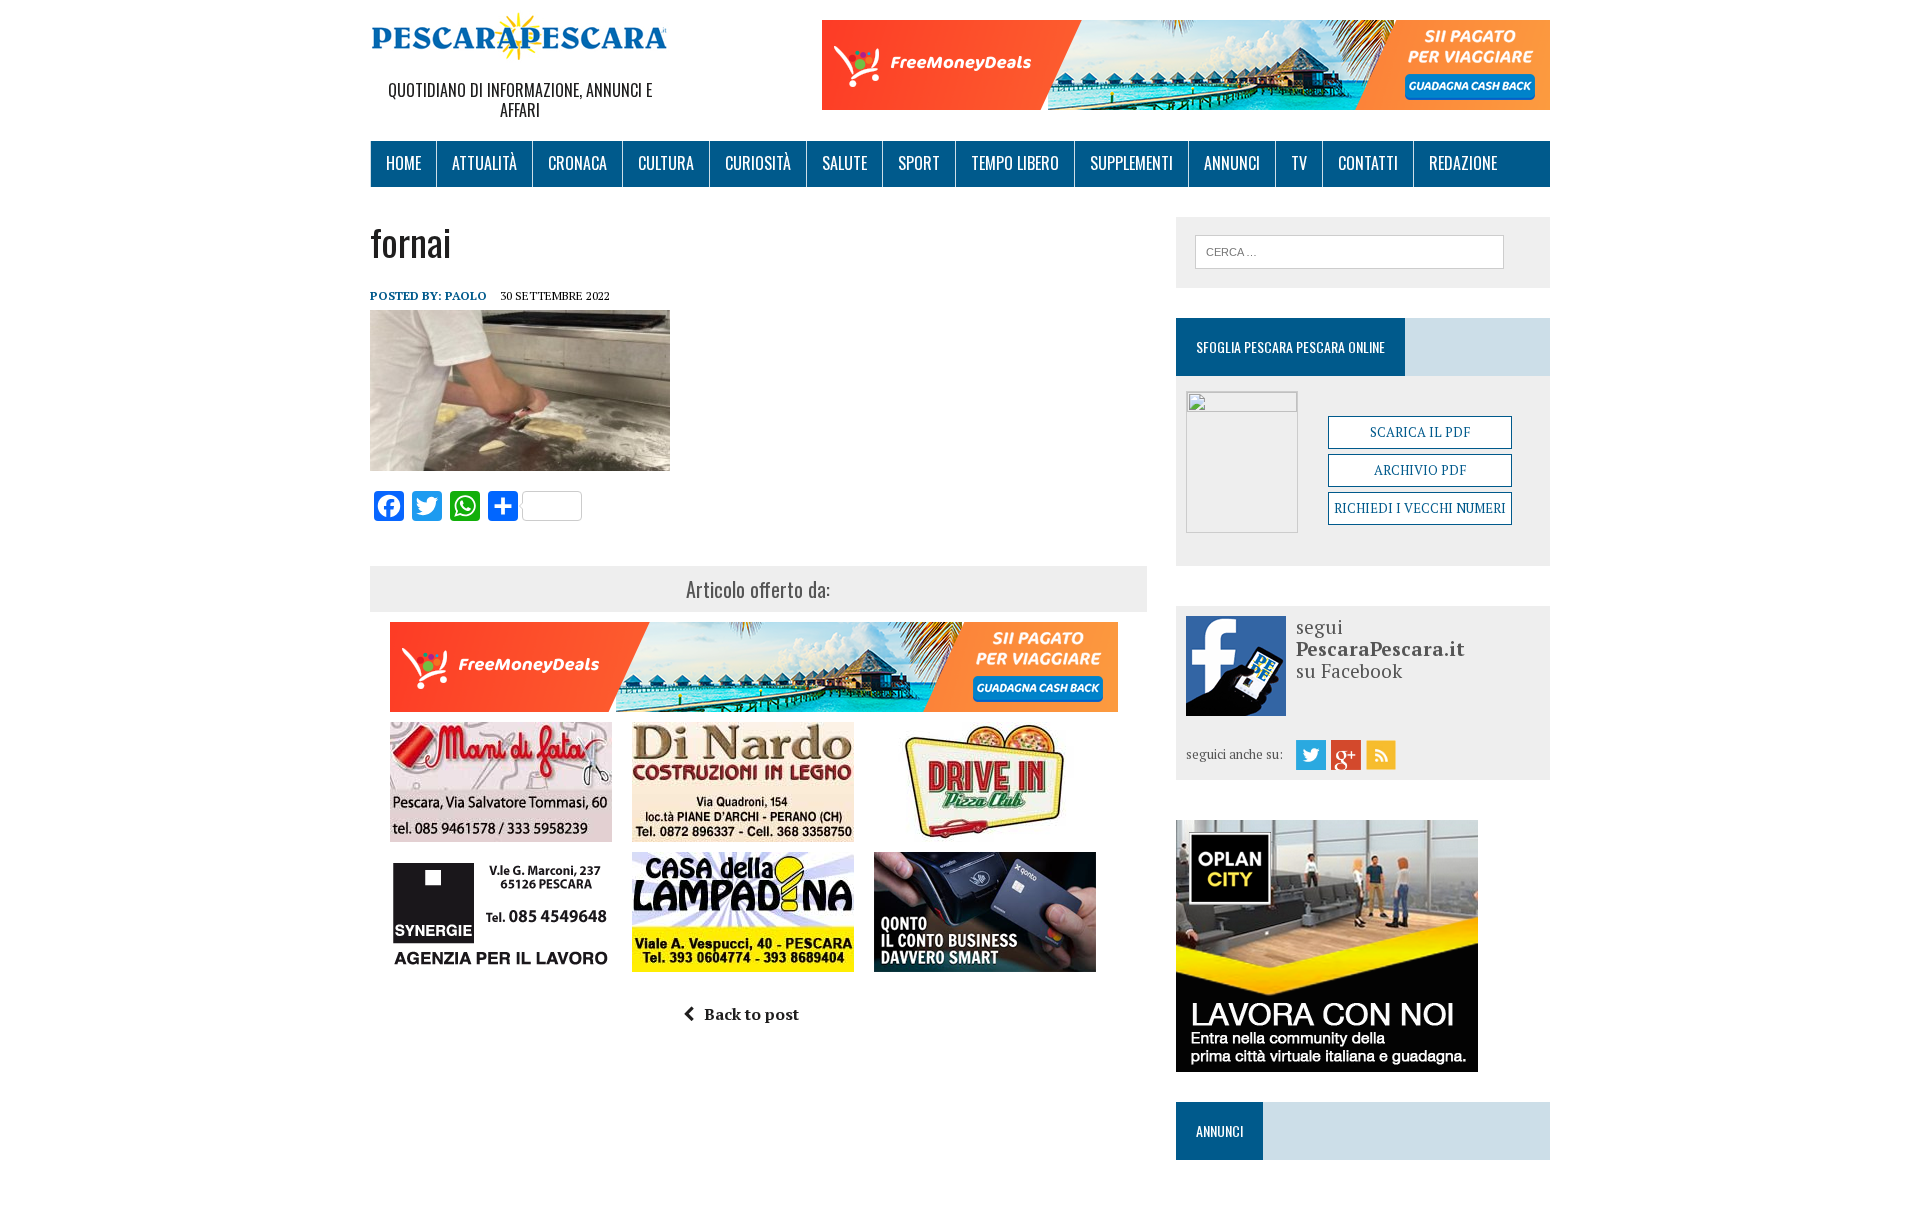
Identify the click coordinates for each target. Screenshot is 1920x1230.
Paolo (466, 295)
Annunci (1232, 163)
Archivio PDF (1420, 470)
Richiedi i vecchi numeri (1420, 508)
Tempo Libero (1015, 163)
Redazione (1463, 163)
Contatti (1368, 163)
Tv (1299, 163)
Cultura (666, 163)
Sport (919, 163)
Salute (844, 163)
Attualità (484, 163)
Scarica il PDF (1420, 432)
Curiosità (758, 163)
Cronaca (577, 163)
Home (403, 163)
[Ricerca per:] (1349, 250)
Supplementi (1131, 163)
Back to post (751, 1014)
